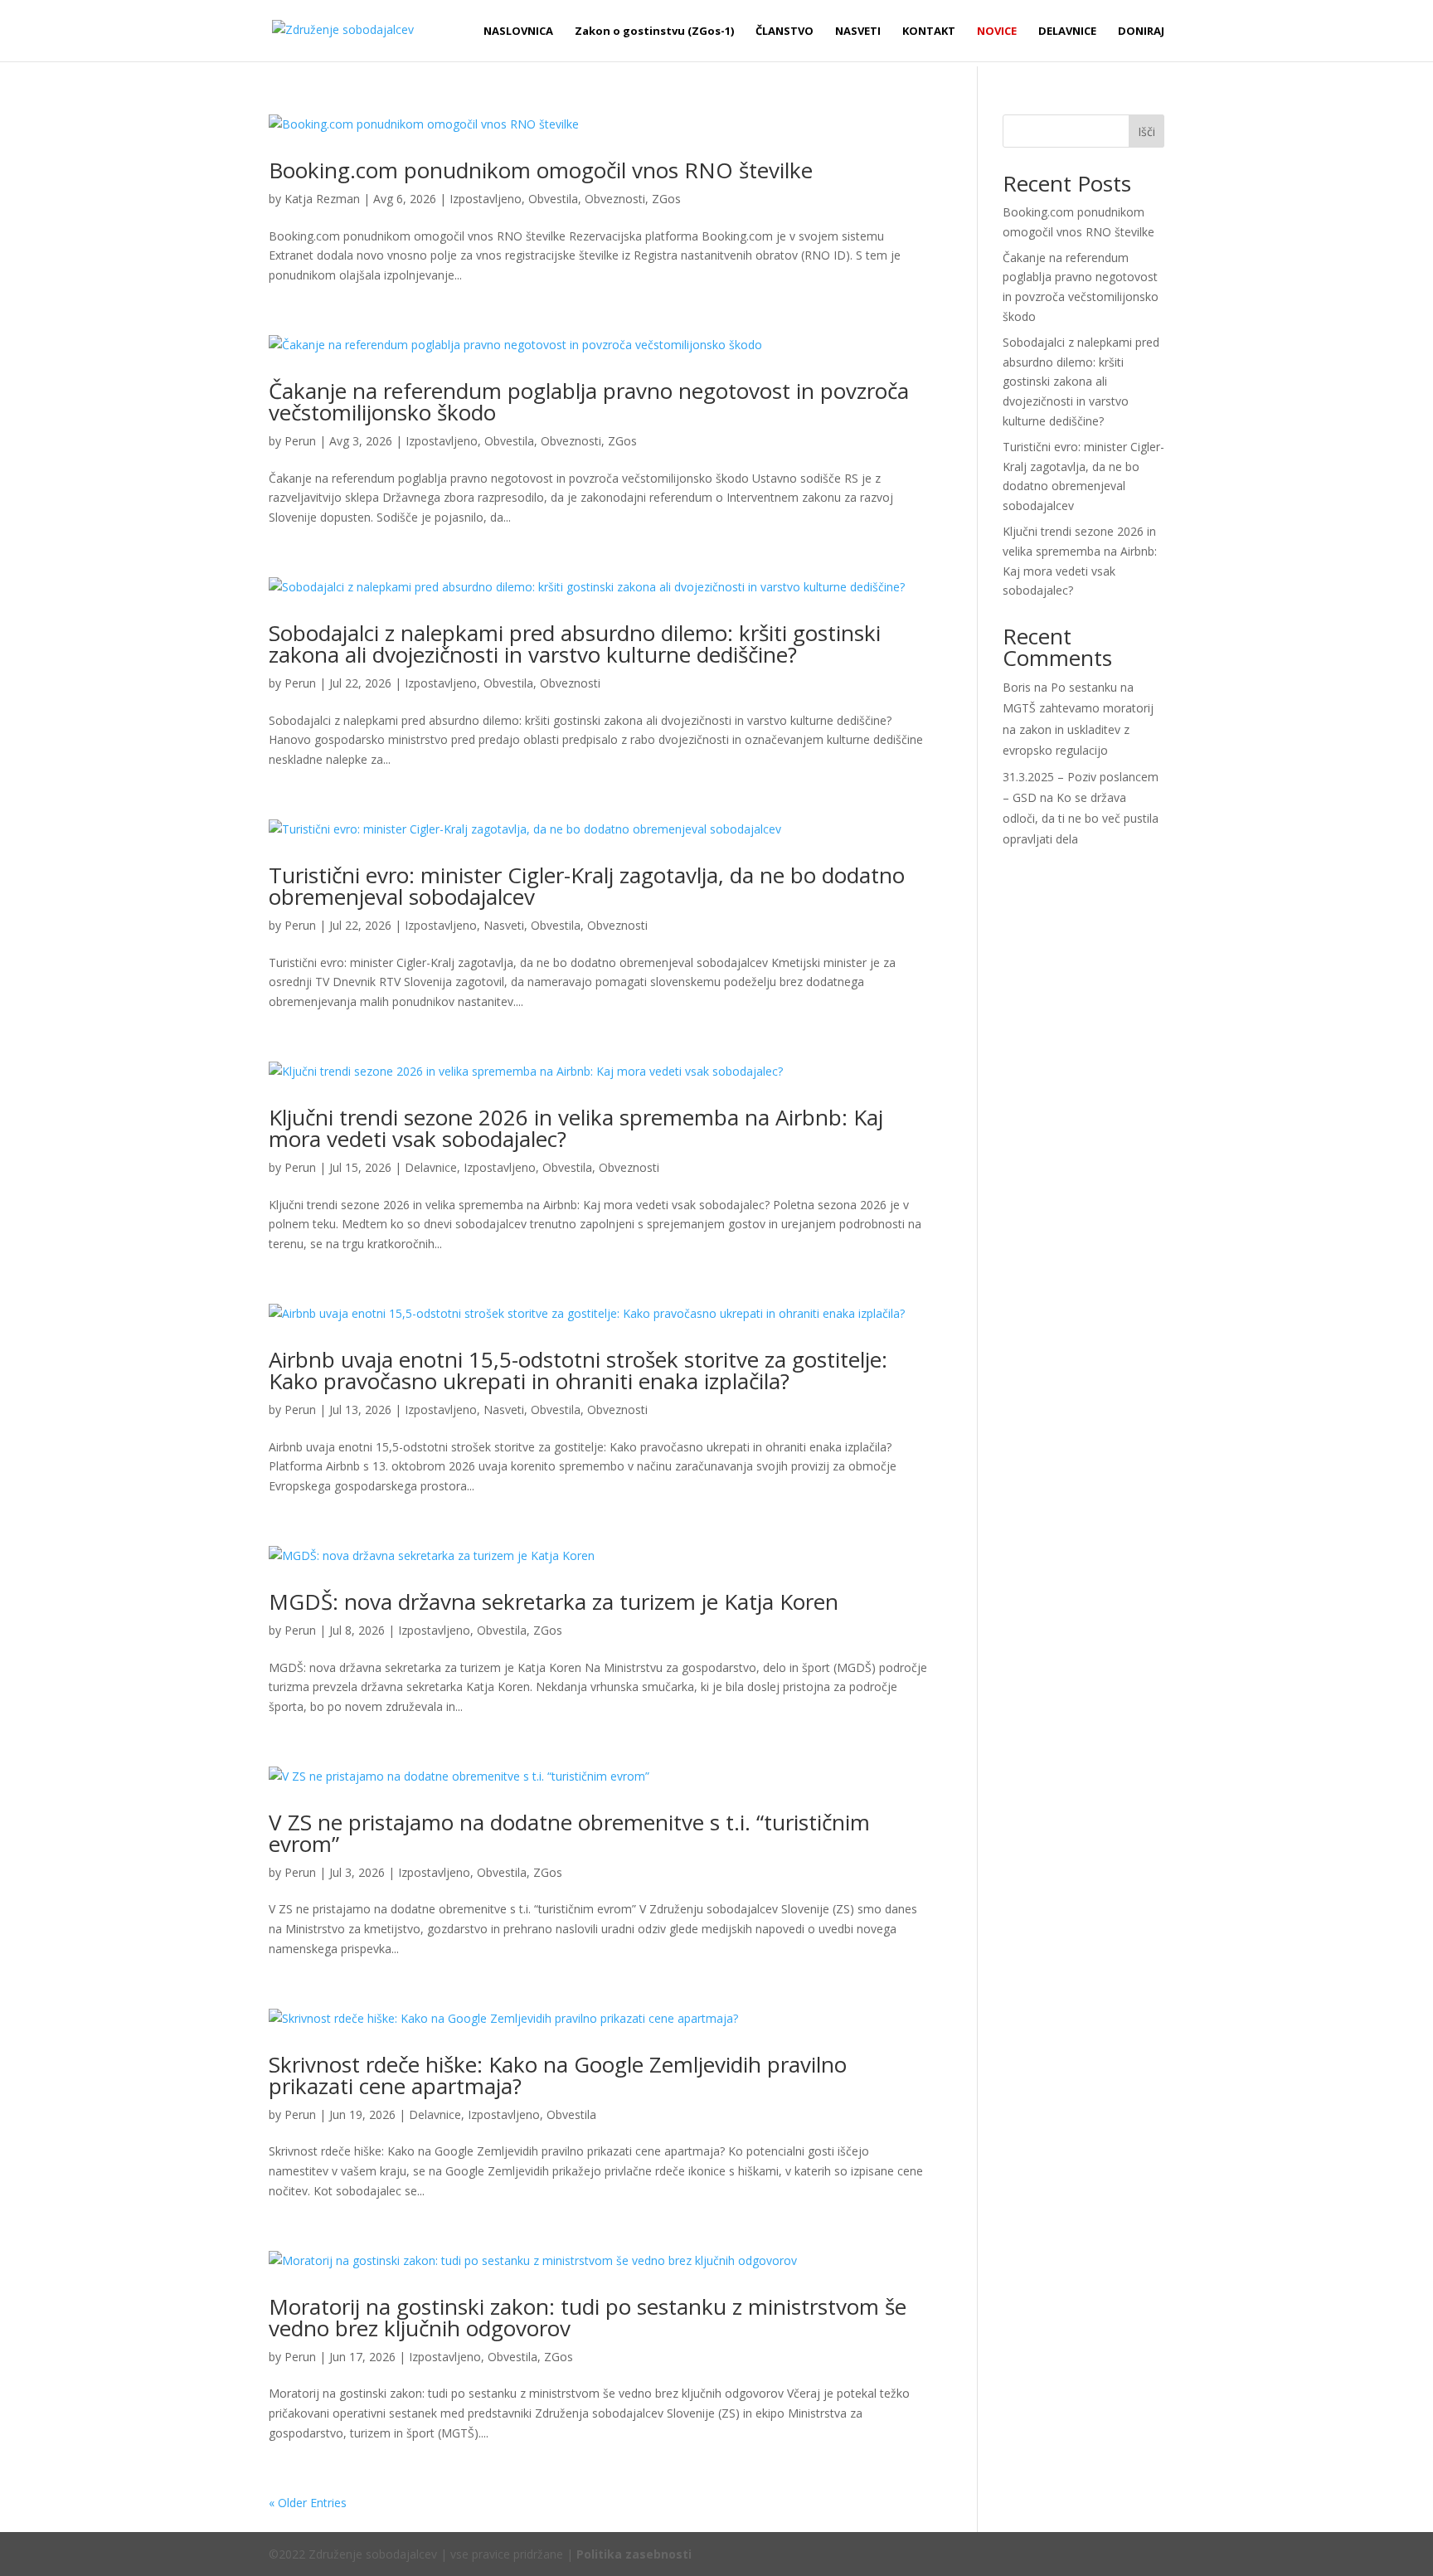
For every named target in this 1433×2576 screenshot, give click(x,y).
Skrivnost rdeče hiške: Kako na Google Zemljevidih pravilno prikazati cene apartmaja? (558, 2075)
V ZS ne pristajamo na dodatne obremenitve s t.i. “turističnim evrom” (569, 1833)
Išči (1146, 131)
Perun (300, 441)
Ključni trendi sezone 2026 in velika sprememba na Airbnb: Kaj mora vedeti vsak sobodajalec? (576, 1128)
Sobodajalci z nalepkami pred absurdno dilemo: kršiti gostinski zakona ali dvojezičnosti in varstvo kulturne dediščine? (575, 644)
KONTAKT (929, 32)
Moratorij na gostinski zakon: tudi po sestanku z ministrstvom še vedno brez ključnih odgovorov (588, 2317)
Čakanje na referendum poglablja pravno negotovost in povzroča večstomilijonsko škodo (589, 401)
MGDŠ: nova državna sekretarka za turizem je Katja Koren (554, 1601)
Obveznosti (615, 199)
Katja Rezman (322, 199)
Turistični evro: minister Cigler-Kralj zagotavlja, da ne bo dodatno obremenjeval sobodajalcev (587, 886)
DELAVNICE (1067, 32)
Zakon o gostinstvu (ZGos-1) (654, 32)
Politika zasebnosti (634, 2554)
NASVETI (858, 32)
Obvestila (553, 199)
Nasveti (504, 925)
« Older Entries (308, 2503)
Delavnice (431, 1167)
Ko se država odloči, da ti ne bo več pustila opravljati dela (1081, 818)
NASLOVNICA (518, 32)
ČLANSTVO (785, 32)
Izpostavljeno (486, 199)
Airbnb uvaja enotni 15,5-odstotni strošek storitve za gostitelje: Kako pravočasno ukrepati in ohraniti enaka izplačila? (578, 1370)
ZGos (666, 199)
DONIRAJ (1141, 32)
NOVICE (997, 32)
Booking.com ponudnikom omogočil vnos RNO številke (541, 170)
